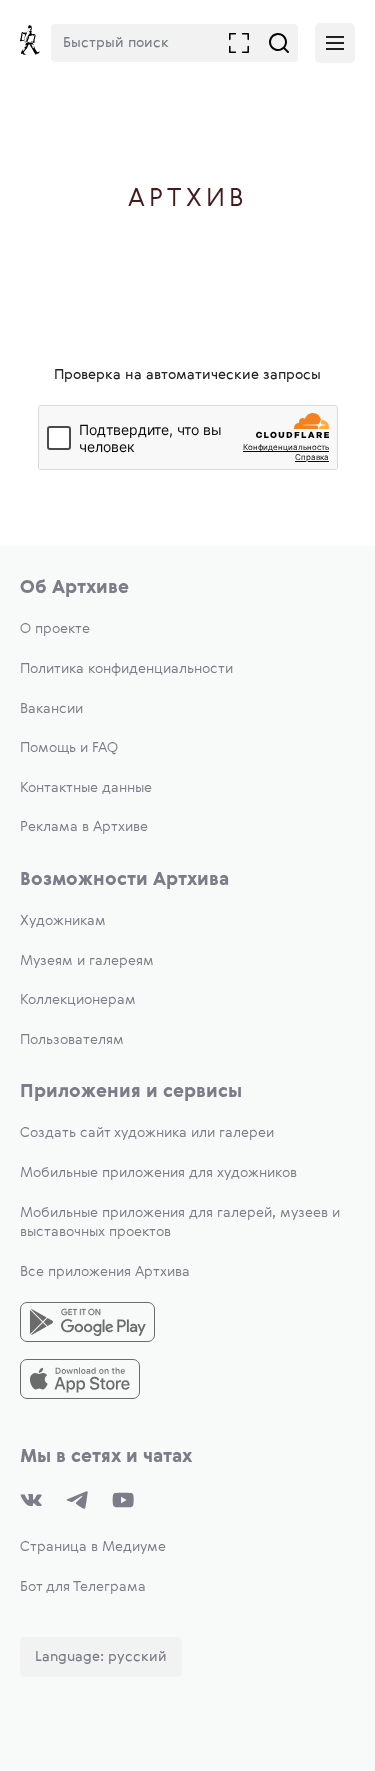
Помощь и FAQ (69, 748)
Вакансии (51, 709)
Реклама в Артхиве (84, 827)
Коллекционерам (78, 1000)
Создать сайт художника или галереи (147, 1133)
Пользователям (72, 1040)
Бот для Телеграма (83, 1587)
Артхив (187, 199)
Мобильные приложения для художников (158, 1173)
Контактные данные (86, 788)
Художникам (63, 921)
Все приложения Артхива (105, 1272)
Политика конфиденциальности (126, 669)
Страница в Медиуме (93, 1547)
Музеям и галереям (87, 961)
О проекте (55, 629)
